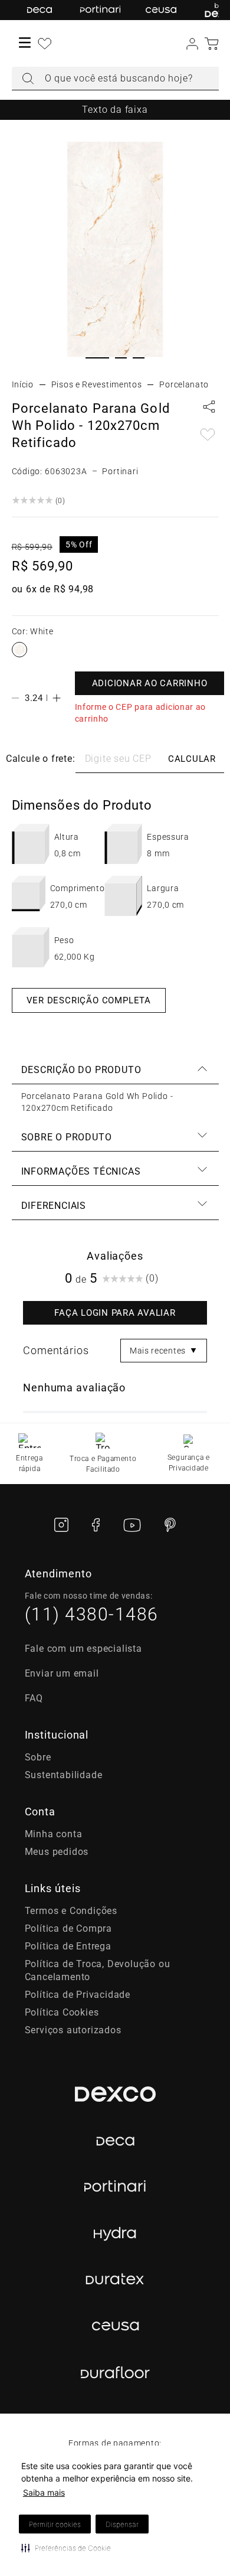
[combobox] (115, 79)
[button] (66, 2548)
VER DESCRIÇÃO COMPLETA (89, 1000)
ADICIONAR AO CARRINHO (150, 683)
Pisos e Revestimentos (97, 384)
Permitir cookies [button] (55, 2524)
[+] (57, 698)
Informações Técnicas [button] (81, 1171)
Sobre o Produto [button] (67, 1137)
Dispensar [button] (122, 2524)
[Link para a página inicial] (23, 384)
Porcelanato (184, 384)
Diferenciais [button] (54, 1206)
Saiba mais (44, 2492)
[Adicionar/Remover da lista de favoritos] (208, 436)
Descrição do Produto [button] (81, 1070)
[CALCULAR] (192, 759)
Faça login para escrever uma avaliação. (115, 1313)
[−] (15, 698)
